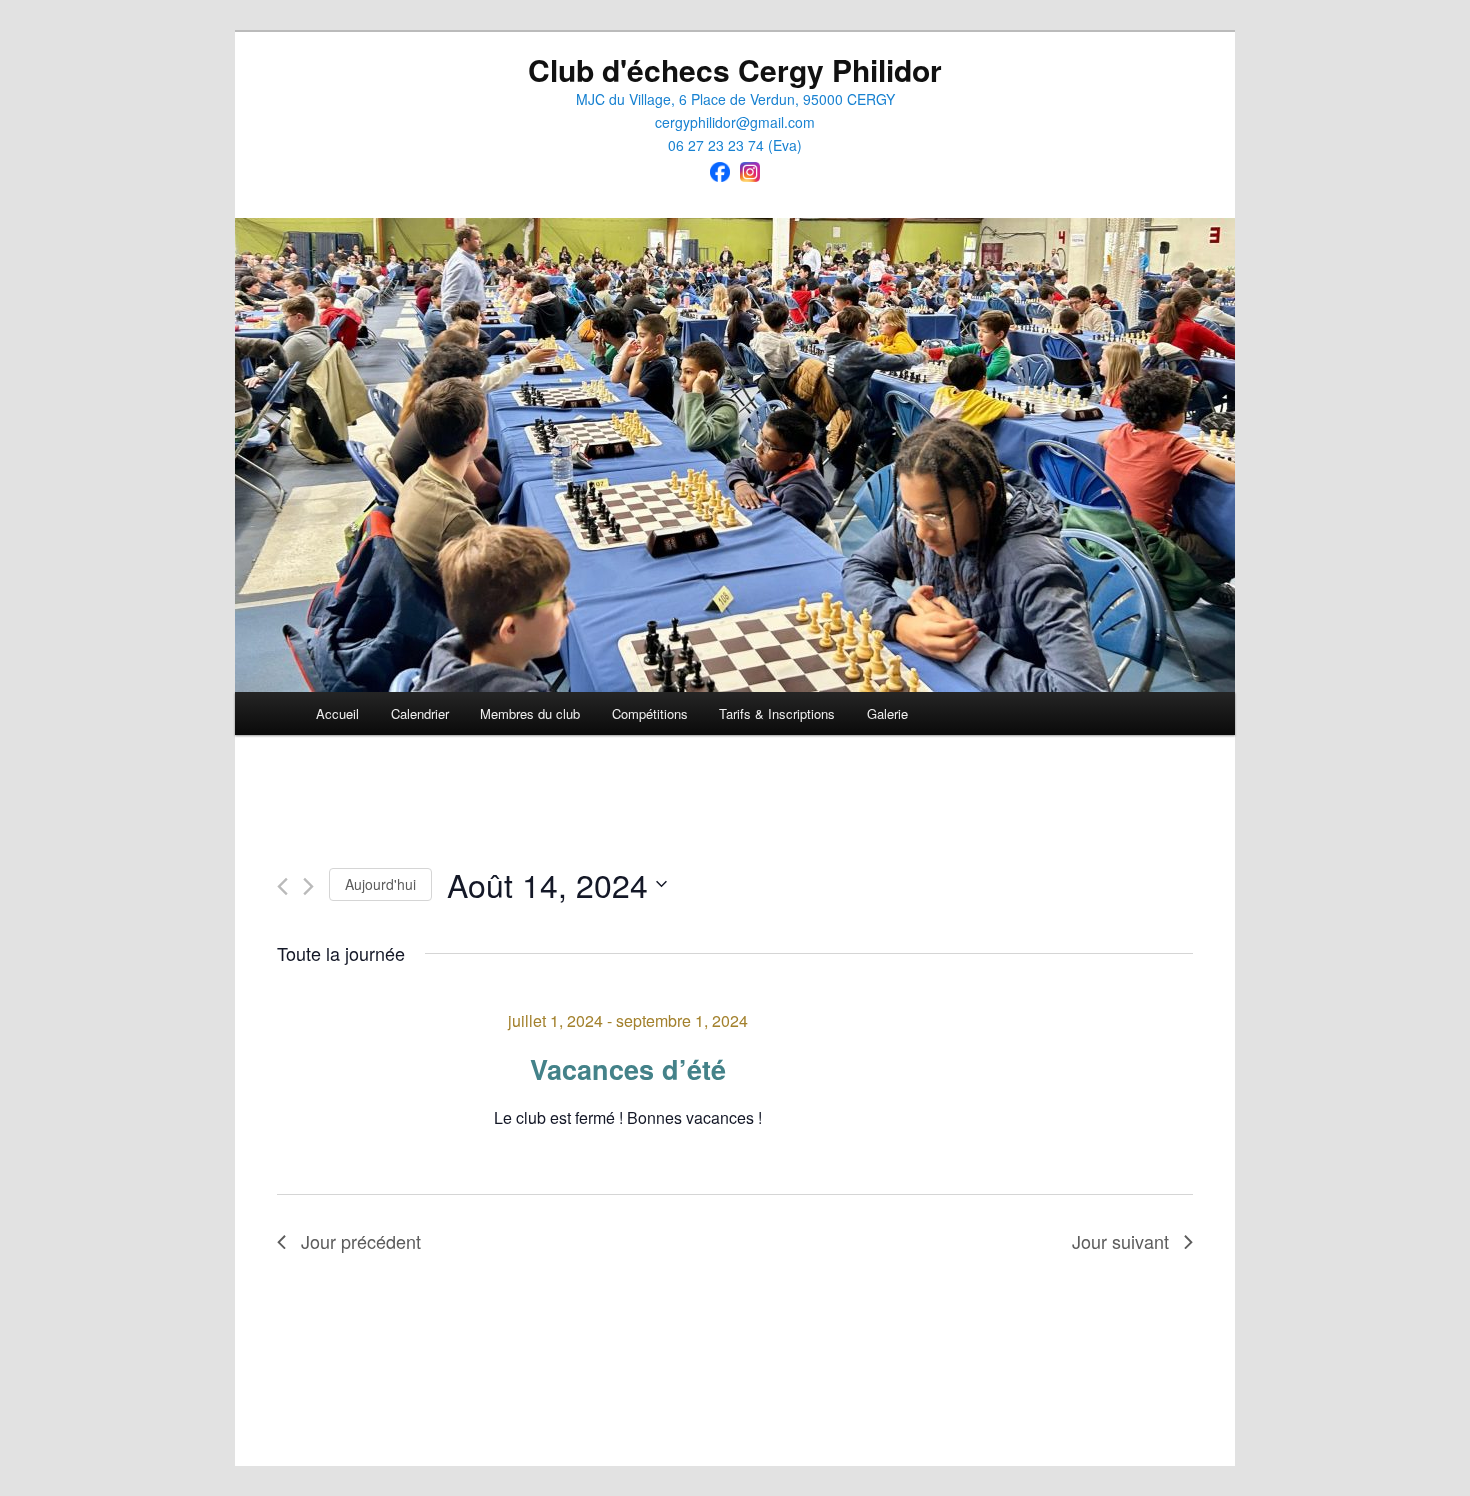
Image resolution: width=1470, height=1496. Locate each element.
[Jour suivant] (308, 886)
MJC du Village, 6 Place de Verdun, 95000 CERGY (735, 99)
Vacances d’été (628, 1069)
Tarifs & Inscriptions (777, 713)
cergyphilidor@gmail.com (735, 122)
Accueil (337, 713)
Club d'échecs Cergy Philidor (735, 69)
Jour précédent (361, 1241)
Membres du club (530, 713)
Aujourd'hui (380, 884)
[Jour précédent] (282, 886)
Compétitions (650, 713)
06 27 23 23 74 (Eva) (735, 145)
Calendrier (420, 713)
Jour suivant (1120, 1241)
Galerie (887, 713)
